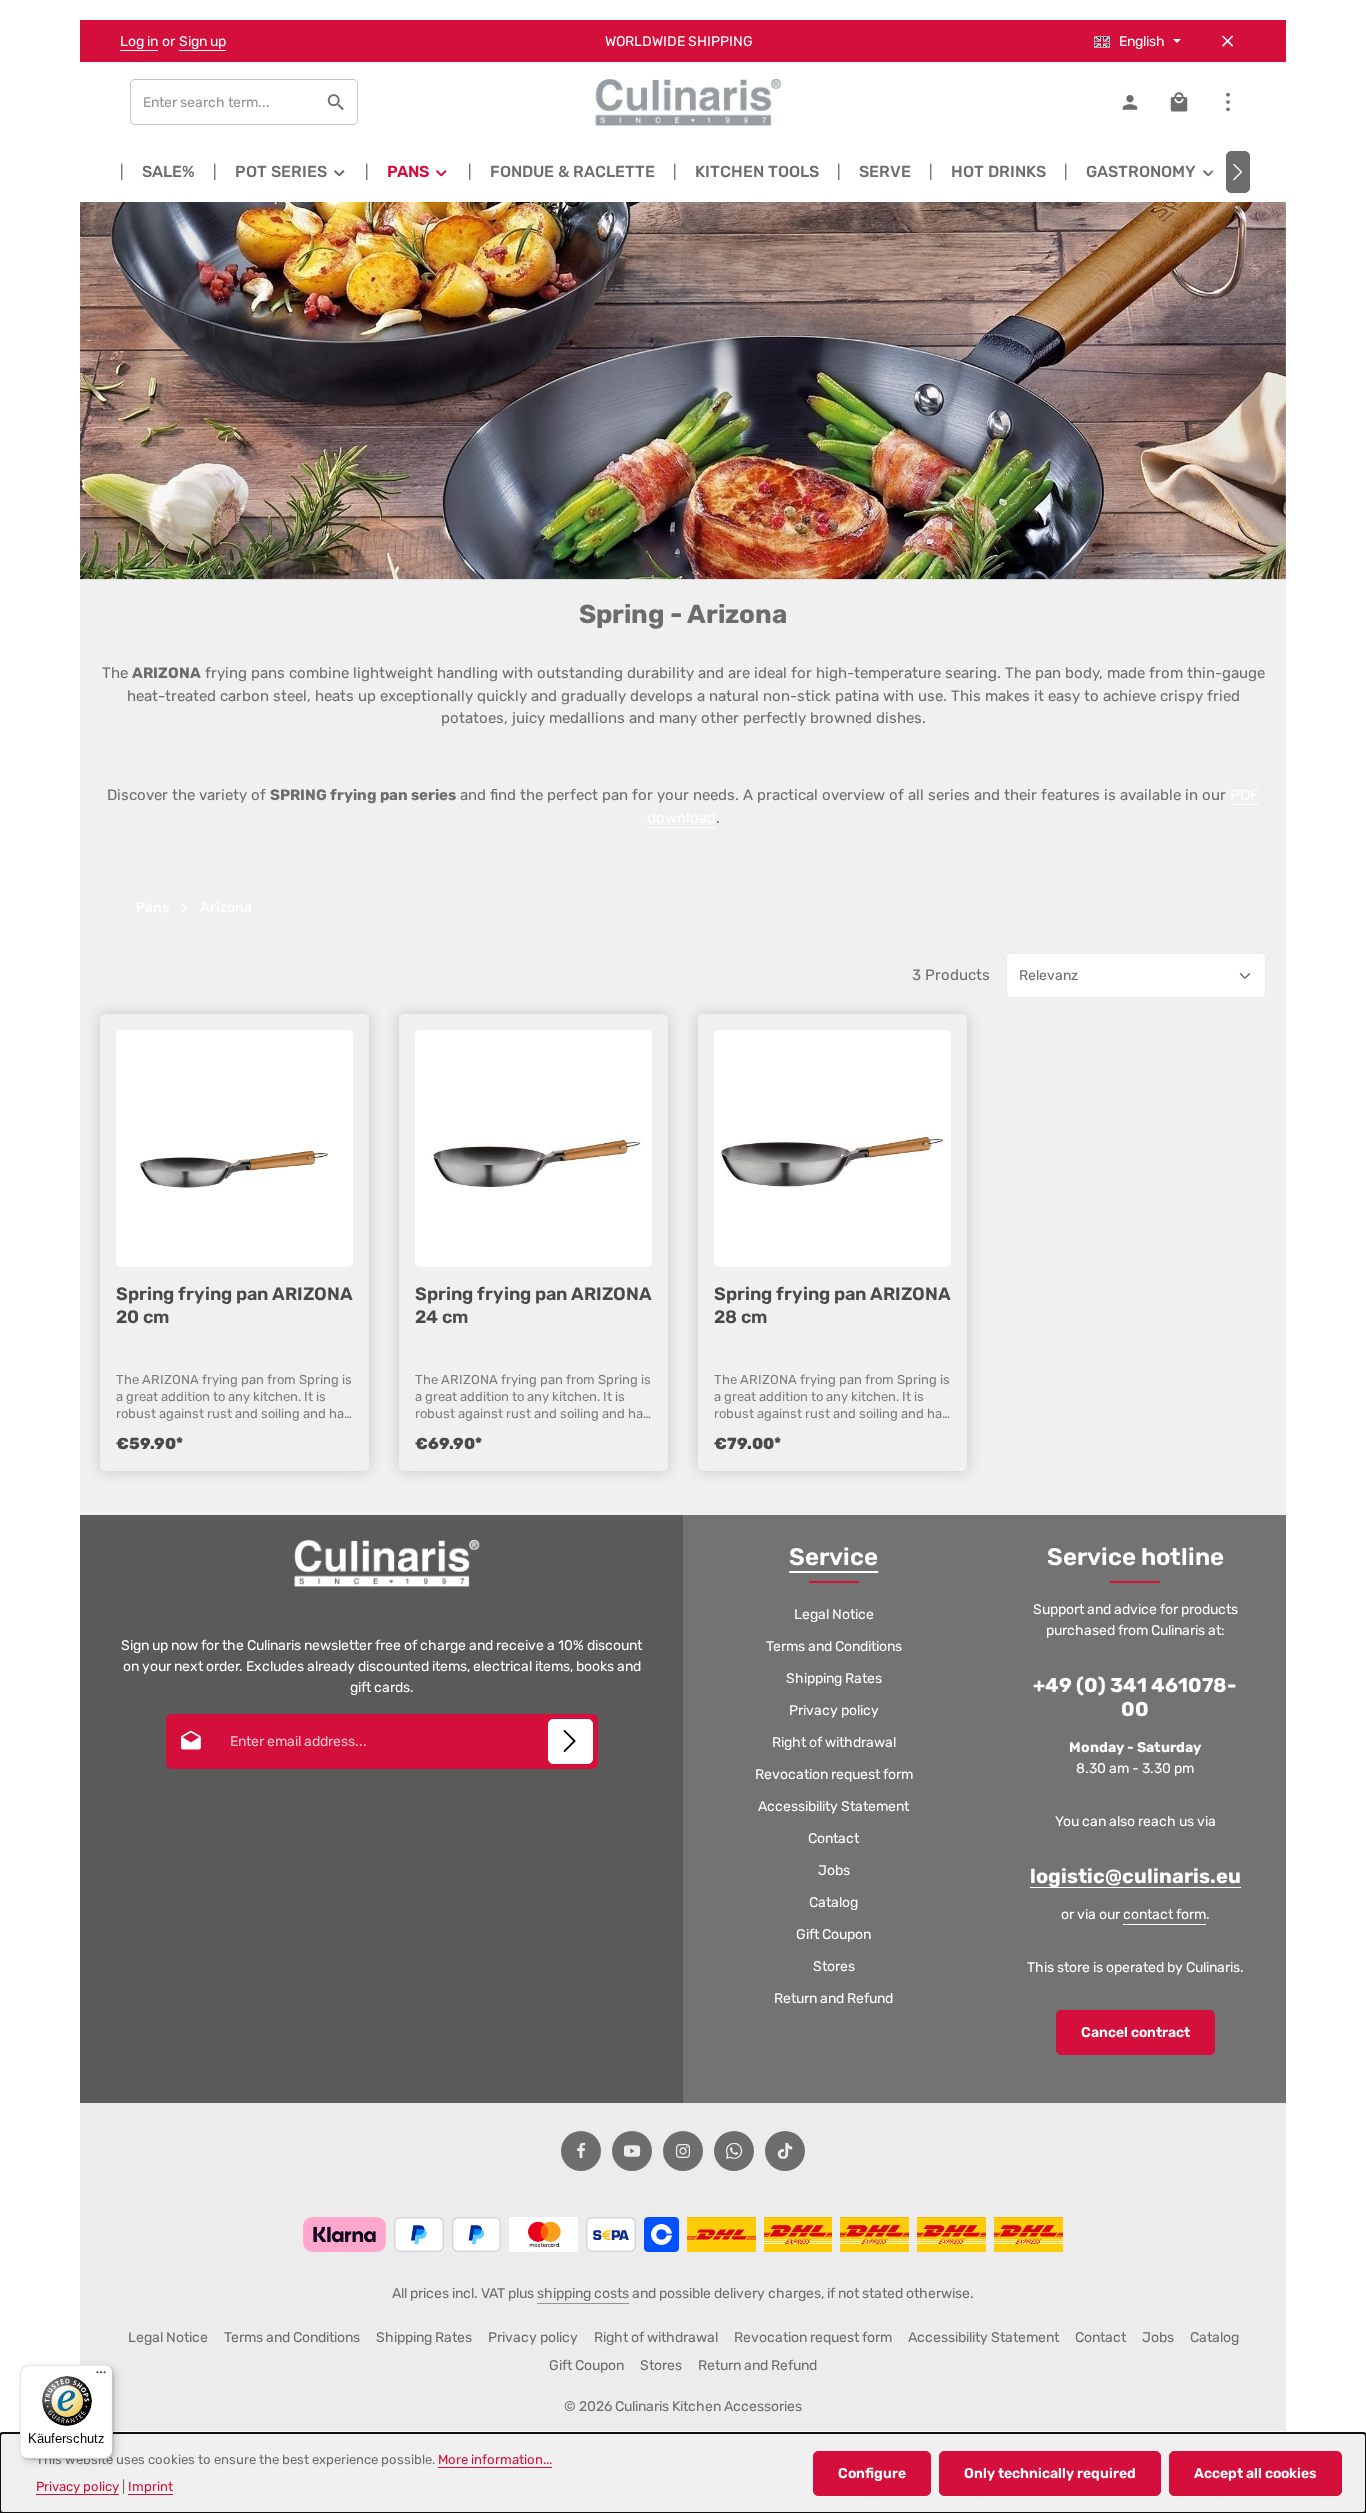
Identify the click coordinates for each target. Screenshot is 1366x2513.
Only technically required (1050, 2473)
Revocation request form (834, 1774)
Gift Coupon (833, 1934)
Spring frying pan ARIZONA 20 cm (234, 1305)
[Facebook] (581, 2151)
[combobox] (223, 102)
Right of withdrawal (834, 1742)
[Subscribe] (570, 1741)
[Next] (1238, 172)
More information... (495, 2459)
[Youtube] (632, 2151)
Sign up (202, 41)
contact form (1164, 1914)
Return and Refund (833, 1998)
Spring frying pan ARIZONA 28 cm (832, 1305)
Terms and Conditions (834, 1646)
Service (833, 1557)
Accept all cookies (1255, 2473)
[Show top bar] (1227, 102)
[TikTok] (785, 2151)
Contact (833, 1838)
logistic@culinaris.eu (1135, 1876)
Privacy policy (834, 1710)
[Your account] (1129, 102)
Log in (139, 41)
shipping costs (583, 2293)
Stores (834, 1966)
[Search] (336, 102)
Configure (872, 2473)
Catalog (833, 1902)
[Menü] (101, 2377)
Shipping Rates (834, 1678)
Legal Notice (834, 1614)
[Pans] (418, 172)
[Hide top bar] (1227, 41)
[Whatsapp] (734, 2151)
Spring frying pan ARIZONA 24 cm (533, 1305)
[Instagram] (683, 2151)
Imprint (150, 2486)
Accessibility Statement (833, 1806)
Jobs (834, 1870)
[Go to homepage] (683, 102)
